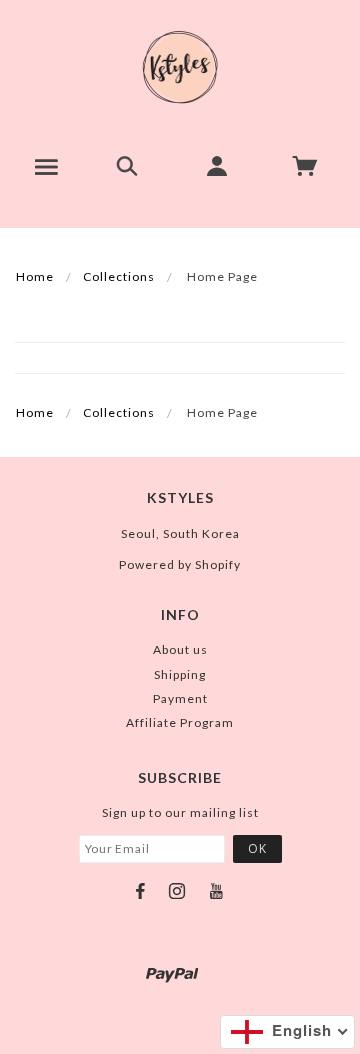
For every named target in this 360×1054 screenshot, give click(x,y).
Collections (119, 276)
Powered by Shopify (180, 564)
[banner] (180, 67)
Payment (180, 698)
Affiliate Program (180, 722)
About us (180, 649)
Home (35, 276)
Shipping (180, 674)
